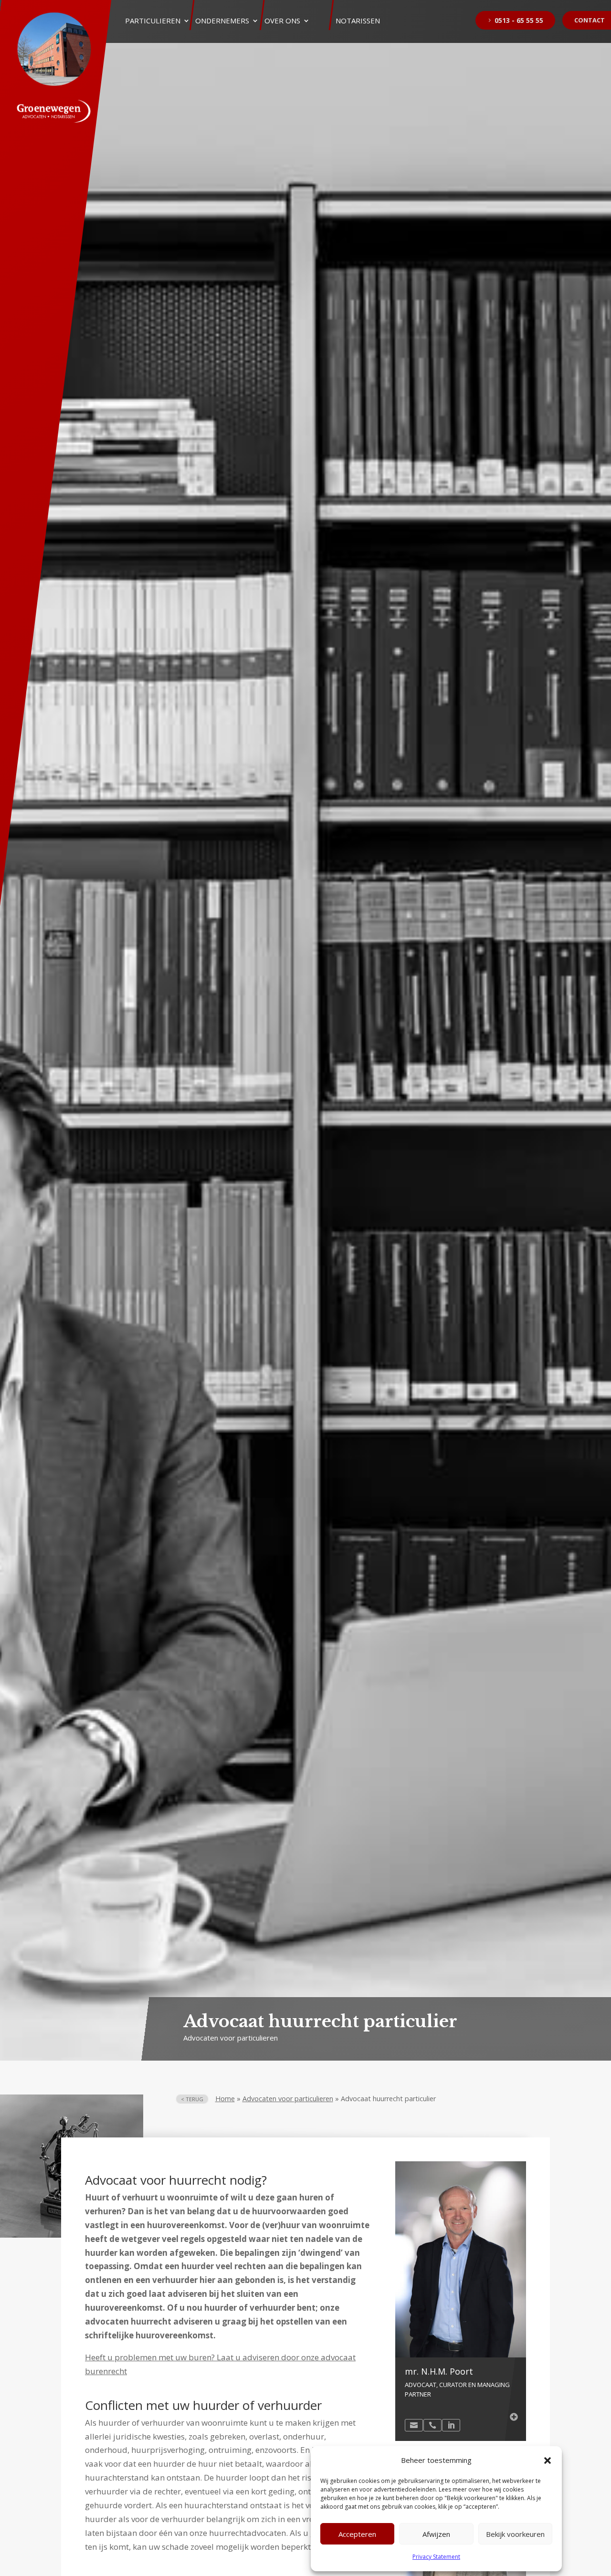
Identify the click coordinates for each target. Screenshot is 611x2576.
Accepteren (357, 2534)
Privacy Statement (436, 2557)
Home (225, 2099)
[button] (548, 2461)
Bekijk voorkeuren (515, 2534)
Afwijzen (436, 2534)
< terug (192, 2099)
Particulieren (153, 21)
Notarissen (358, 21)
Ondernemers (222, 21)
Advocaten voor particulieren (288, 2099)
